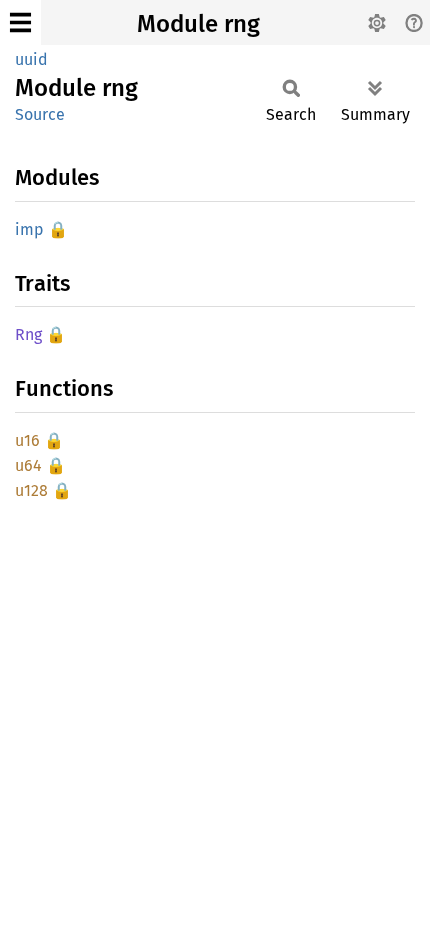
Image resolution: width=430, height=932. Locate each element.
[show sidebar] (20, 22)
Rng (28, 334)
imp (29, 229)
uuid (31, 59)
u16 (27, 440)
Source (40, 114)
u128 (31, 490)
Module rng (198, 24)
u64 (28, 465)
